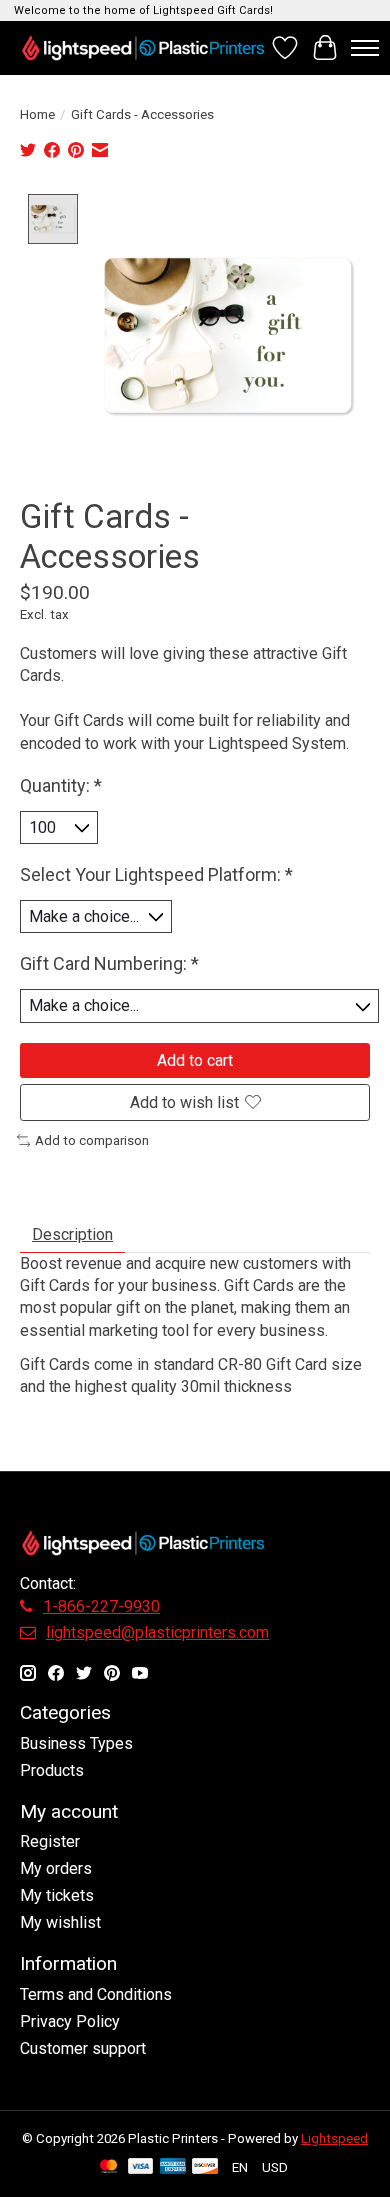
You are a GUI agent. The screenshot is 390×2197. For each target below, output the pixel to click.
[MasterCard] (109, 2167)
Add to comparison (92, 1140)
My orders (56, 1868)
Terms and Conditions (96, 1994)
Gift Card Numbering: (109, 963)
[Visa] (141, 2167)
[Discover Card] (205, 2167)
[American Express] (173, 2167)
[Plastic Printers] (142, 47)
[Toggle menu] (365, 48)
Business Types (76, 1743)
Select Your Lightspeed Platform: (156, 874)
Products (52, 1770)
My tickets (57, 1895)
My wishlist (60, 1922)
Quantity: (61, 785)
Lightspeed (334, 2138)
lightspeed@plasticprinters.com (157, 1632)
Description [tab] (72, 1234)
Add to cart (195, 1060)
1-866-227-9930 (101, 1606)
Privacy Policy (70, 2021)
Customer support (83, 2048)
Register (50, 1841)
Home (37, 114)
